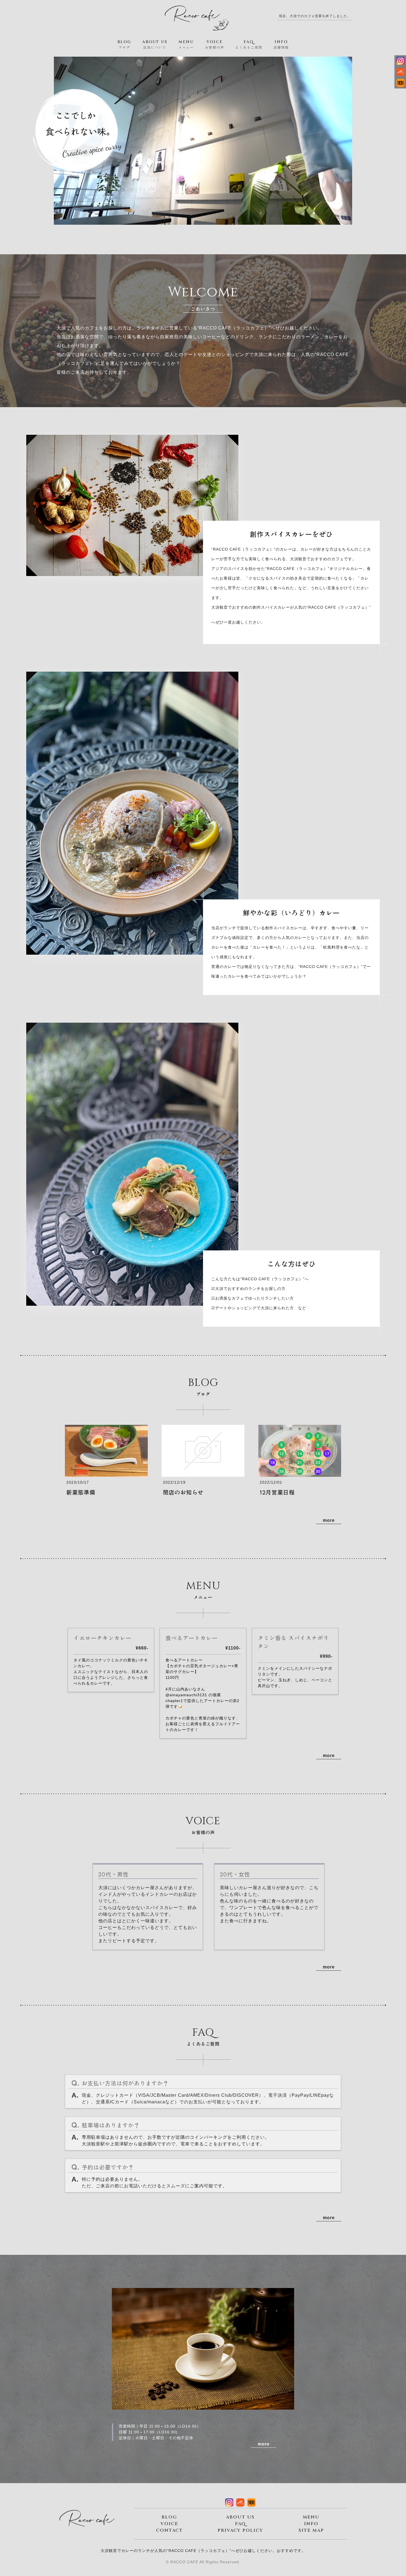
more (329, 1520)
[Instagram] (400, 61)
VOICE (169, 2524)
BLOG (169, 2517)
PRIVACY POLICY (240, 2530)
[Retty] (400, 84)
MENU (311, 2517)
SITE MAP (311, 2530)
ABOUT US (240, 2517)
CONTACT (169, 2530)
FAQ (240, 2524)
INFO (311, 2524)
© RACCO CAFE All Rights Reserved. (203, 2562)
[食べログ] (400, 73)
